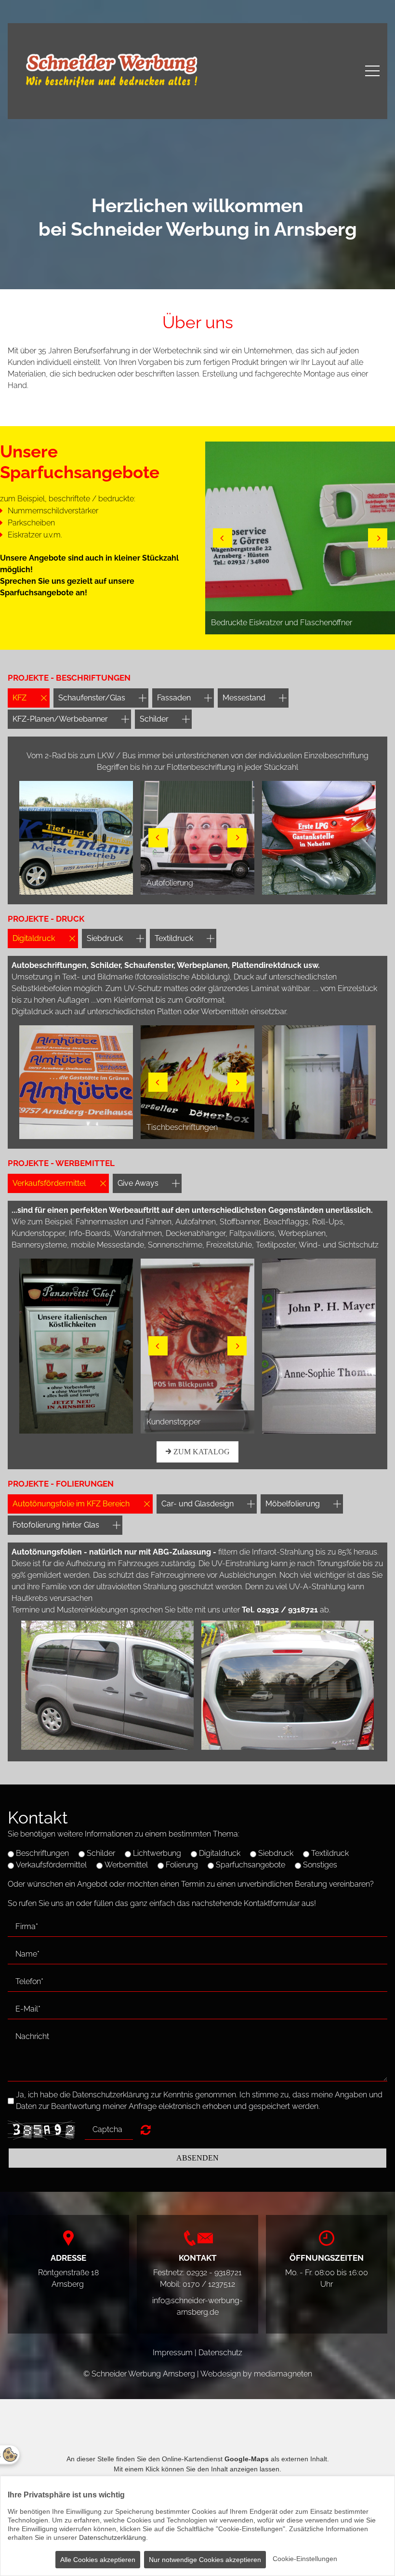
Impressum (173, 2353)
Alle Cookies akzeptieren (98, 2560)
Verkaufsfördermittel (51, 1865)
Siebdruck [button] (105, 938)
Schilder (101, 1853)
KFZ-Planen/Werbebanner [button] (60, 719)
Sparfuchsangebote (250, 1865)
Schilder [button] (154, 719)
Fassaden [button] (174, 698)
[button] (223, 538)
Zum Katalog (201, 1452)
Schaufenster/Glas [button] (92, 698)
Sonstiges (320, 1865)
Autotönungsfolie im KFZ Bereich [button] (71, 1504)
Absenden (197, 2158)
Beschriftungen (42, 1853)
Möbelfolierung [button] (293, 1504)
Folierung (182, 1865)
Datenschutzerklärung (112, 2537)
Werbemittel (126, 1865)
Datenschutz (220, 2353)
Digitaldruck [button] (34, 938)
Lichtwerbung (157, 1853)
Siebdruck (276, 1853)
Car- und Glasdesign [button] (197, 1504)
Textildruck (330, 1853)
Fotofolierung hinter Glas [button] (56, 1525)
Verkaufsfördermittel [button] (49, 1183)
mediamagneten (283, 2374)
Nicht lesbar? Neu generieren (146, 2130)
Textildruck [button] (174, 938)
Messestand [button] (244, 698)
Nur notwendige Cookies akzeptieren (205, 2560)
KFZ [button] (20, 698)
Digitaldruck (220, 1853)
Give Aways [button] (138, 1183)
